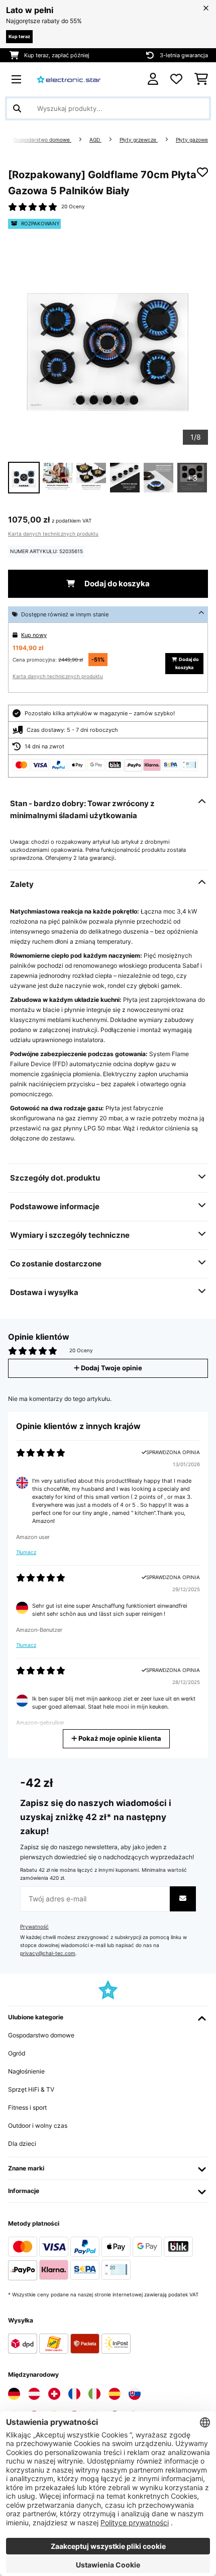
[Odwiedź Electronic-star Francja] (74, 2394)
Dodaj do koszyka (116, 584)
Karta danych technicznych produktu (53, 534)
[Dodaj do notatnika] (202, 172)
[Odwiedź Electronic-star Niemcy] (14, 2394)
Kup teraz (19, 36)
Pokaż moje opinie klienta (119, 1738)
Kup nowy (34, 635)
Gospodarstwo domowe (42, 140)
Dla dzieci (22, 2144)
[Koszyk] (201, 79)
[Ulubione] (176, 79)
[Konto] (153, 79)
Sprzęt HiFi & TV (31, 2089)
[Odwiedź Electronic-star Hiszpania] (115, 2394)
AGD (95, 140)
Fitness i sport (27, 2107)
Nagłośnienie (26, 2071)
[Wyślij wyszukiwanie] (17, 108)
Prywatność (34, 1927)
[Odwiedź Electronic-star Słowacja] (135, 2394)
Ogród (17, 2053)
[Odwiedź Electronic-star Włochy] (94, 2394)
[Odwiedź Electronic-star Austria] (34, 2394)
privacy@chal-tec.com (48, 1953)
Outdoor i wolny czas (38, 2126)
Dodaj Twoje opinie (111, 1368)
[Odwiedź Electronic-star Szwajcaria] (54, 2394)
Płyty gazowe (192, 140)
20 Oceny (73, 207)
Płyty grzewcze (139, 140)
